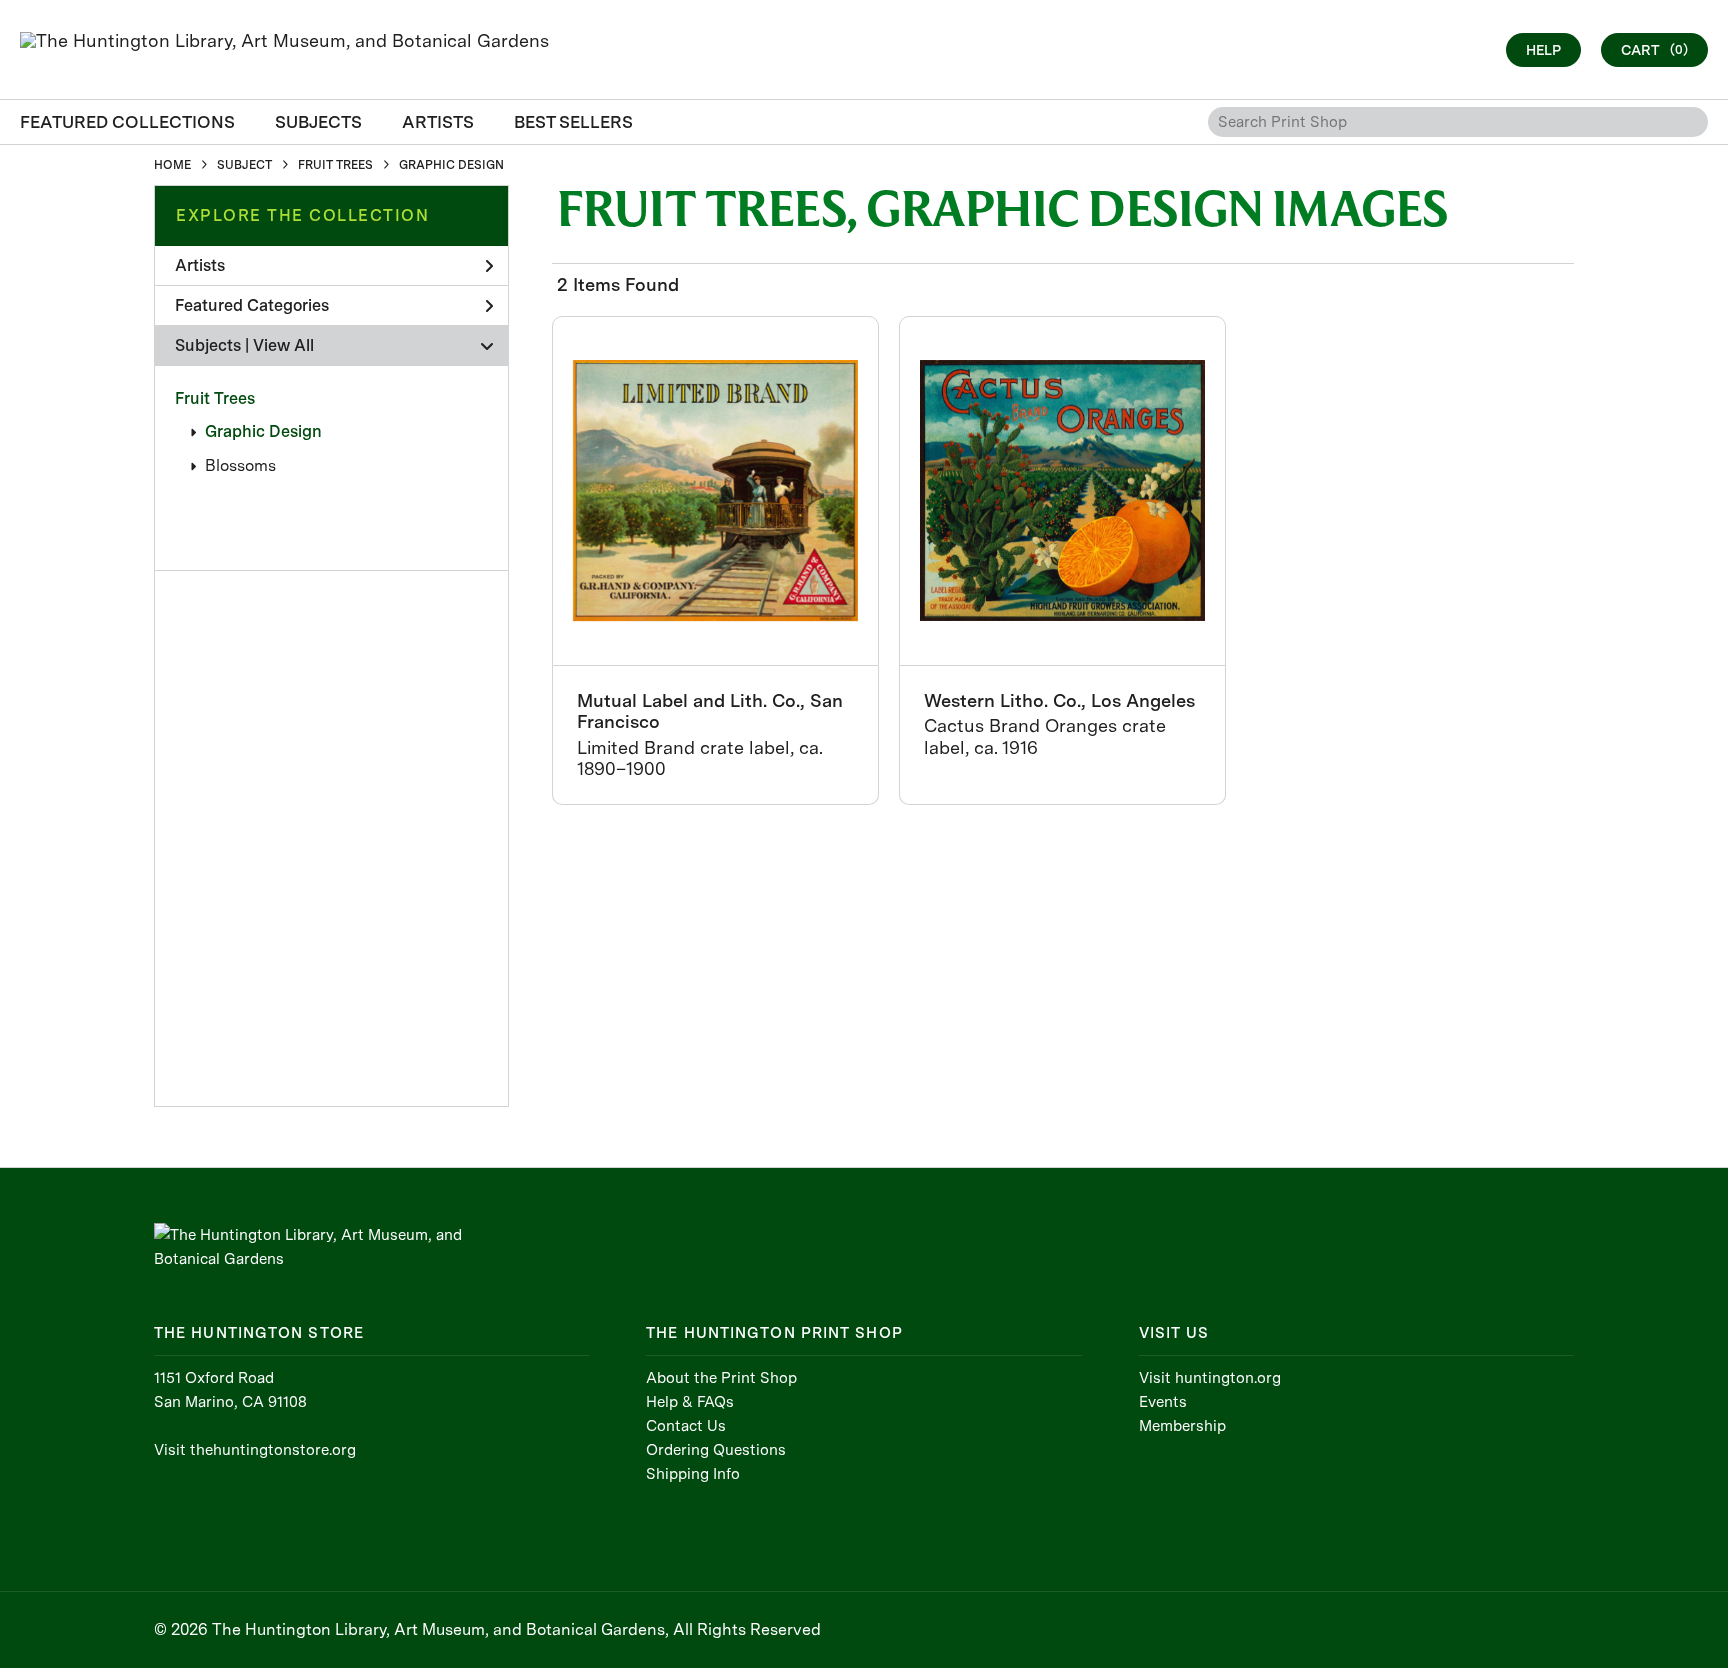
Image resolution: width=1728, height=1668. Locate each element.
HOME (172, 165)
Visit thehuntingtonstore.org (255, 1450)
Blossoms (240, 465)
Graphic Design (263, 431)
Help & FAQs (690, 1402)
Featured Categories (252, 305)
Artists (200, 265)
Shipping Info (693, 1474)
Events (1163, 1402)
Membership (1182, 1426)
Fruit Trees (215, 398)
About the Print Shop (721, 1378)
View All (283, 345)
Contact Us (686, 1426)
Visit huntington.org (1210, 1378)
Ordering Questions (716, 1450)
